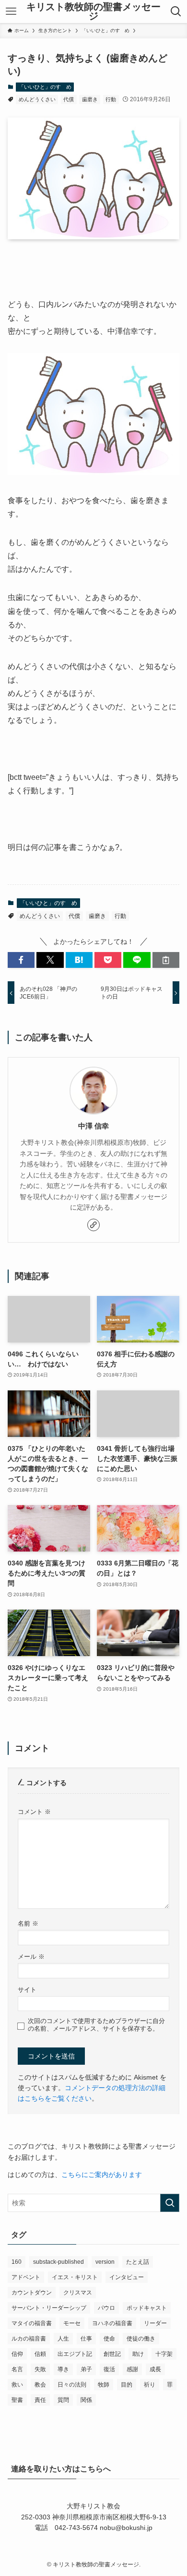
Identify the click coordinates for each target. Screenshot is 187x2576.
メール (31, 1957)
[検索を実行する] (170, 2203)
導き (63, 2369)
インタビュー (127, 2277)
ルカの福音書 (29, 2339)
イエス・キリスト (75, 2277)
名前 (28, 1924)
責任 (40, 2400)
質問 (63, 2400)
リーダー (155, 2323)
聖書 (17, 2400)
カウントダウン (32, 2293)
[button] (21, 960)
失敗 (40, 2369)
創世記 (112, 2354)
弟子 (86, 2369)
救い (17, 2385)
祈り (150, 2385)
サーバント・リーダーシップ (49, 2308)
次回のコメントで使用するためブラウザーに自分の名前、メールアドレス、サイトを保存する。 (96, 2025)
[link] (93, 1225)
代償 (69, 99)
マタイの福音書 (32, 2323)
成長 (155, 2369)
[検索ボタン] (176, 12)
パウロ (106, 2308)
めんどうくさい (37, 99)
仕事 (86, 2339)
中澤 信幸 (93, 1126)
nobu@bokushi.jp (125, 2528)
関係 (86, 2400)
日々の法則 (72, 2385)
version (105, 2262)
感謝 (132, 2369)
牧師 (104, 2385)
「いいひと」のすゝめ (45, 87)
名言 (17, 2369)
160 (17, 2262)
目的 (127, 2385)
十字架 (164, 2354)
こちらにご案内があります (102, 2175)
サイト (27, 1990)
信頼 (40, 2354)
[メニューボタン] (11, 12)
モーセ (72, 2323)
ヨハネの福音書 (112, 2323)
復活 (109, 2369)
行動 (111, 99)
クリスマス (78, 2293)
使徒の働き (141, 2339)
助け (138, 2354)
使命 (109, 2339)
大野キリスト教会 (93, 2506)
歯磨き (90, 99)
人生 (63, 2339)
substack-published (58, 2262)
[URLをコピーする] (166, 960)
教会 (40, 2385)
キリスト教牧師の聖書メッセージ (93, 12)
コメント (34, 1812)
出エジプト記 (75, 2354)
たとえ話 (138, 2262)
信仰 (17, 2354)
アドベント (26, 2277)
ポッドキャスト (147, 2308)
